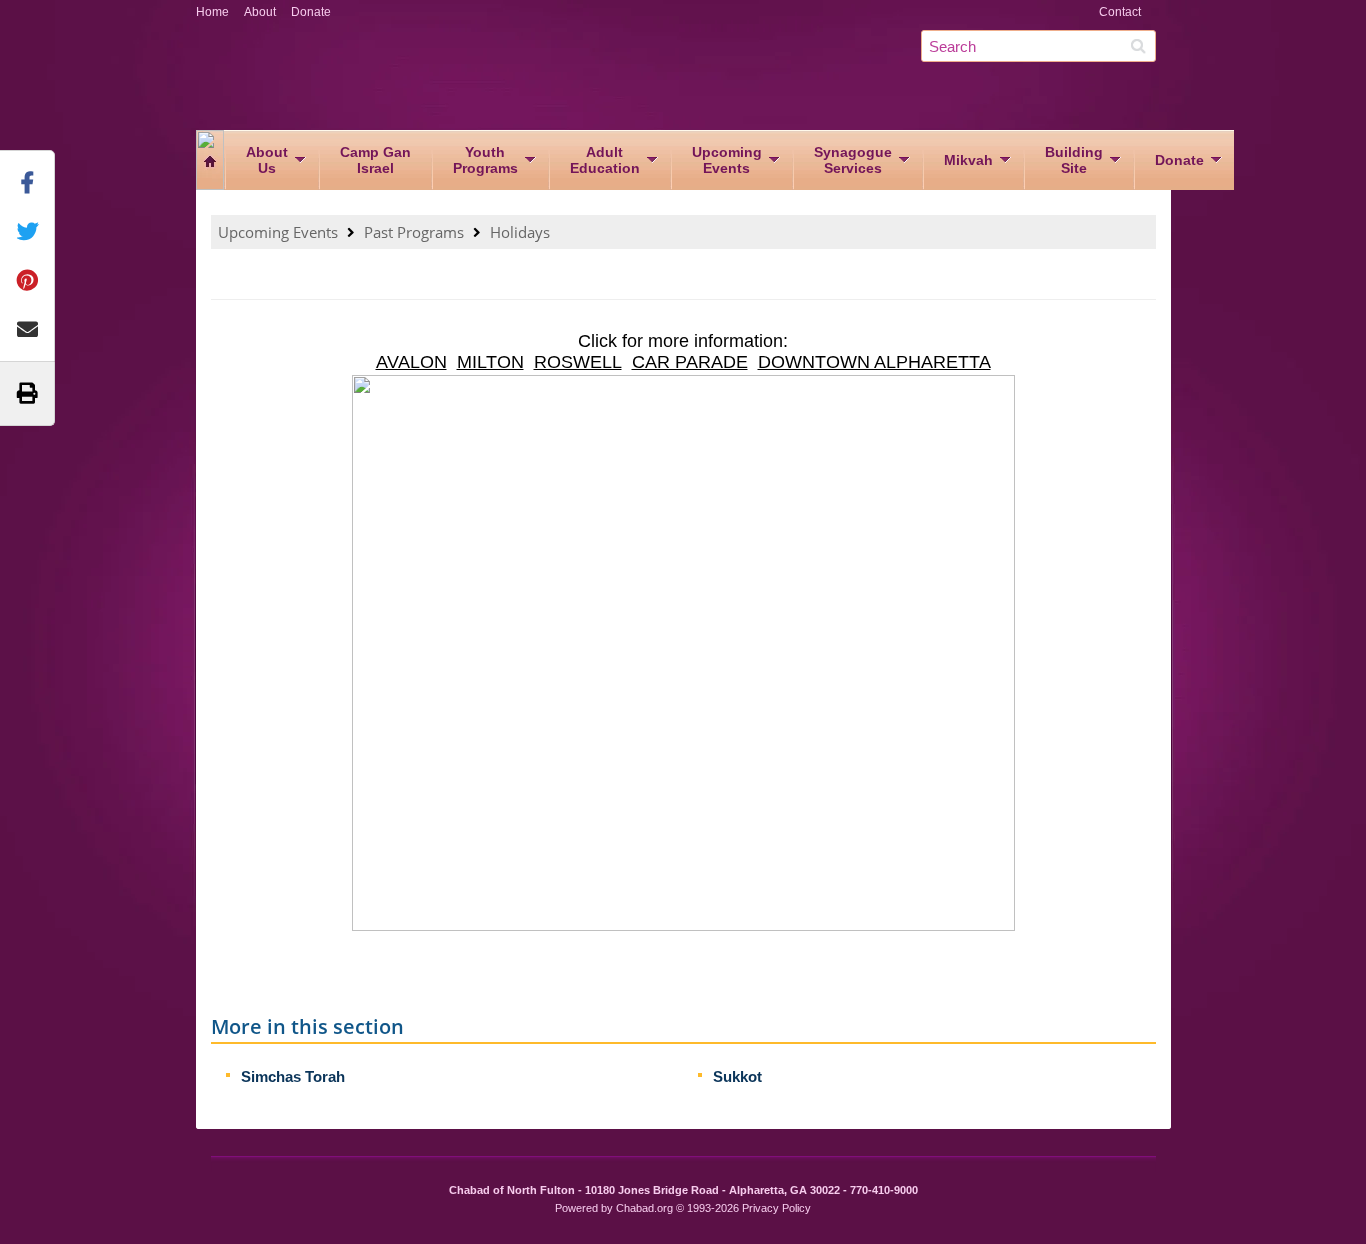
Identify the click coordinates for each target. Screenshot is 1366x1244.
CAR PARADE (690, 362)
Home (212, 12)
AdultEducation (605, 160)
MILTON (490, 362)
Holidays (520, 232)
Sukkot (737, 1076)
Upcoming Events (278, 232)
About (260, 12)
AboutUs (267, 160)
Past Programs (414, 232)
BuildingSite (1074, 160)
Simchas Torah (293, 1076)
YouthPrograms (485, 160)
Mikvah (968, 160)
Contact (1120, 12)
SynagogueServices (853, 160)
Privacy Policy (776, 1208)
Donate (311, 12)
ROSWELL (578, 362)
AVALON (411, 362)
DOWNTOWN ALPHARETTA (874, 362)
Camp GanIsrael (375, 160)
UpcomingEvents (727, 160)
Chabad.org (644, 1208)
